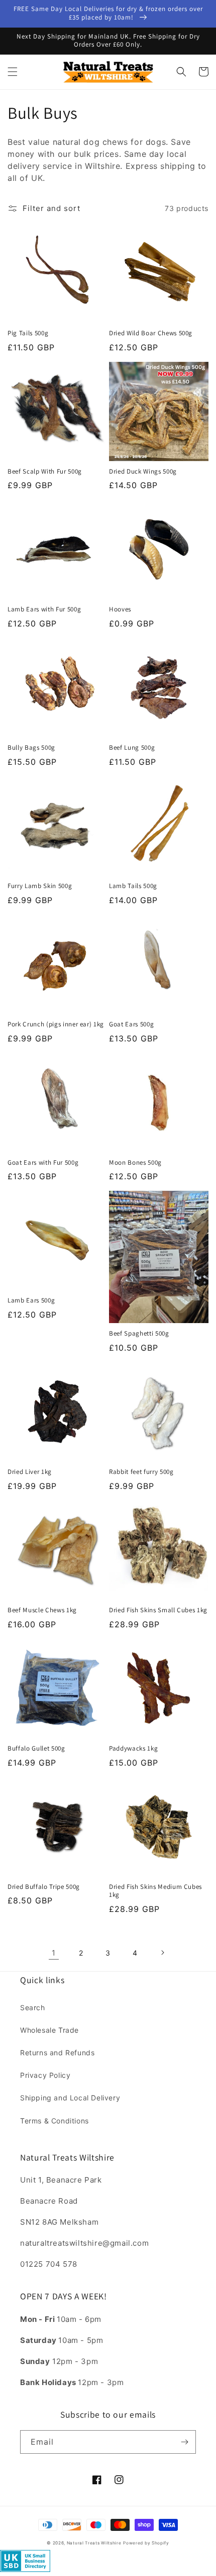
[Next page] (162, 1953)
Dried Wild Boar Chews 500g (151, 333)
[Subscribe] (184, 2442)
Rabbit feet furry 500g (141, 1472)
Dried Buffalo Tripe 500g (44, 1887)
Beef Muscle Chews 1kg (42, 1610)
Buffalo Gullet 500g (36, 1749)
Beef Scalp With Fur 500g (45, 472)
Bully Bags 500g (31, 748)
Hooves (120, 609)
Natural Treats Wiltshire (94, 2543)
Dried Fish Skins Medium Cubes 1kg (155, 1891)
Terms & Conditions (55, 2121)
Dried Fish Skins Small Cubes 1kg (158, 1610)
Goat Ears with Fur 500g (43, 1163)
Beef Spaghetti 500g (139, 1334)
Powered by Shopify (146, 2543)
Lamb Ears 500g (31, 1301)
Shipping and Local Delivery (70, 2098)
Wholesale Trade (49, 2030)
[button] (13, 72)
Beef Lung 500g (132, 748)
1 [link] (54, 1953)
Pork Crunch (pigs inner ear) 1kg (56, 1024)
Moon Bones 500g (135, 1163)
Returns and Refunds (57, 2053)
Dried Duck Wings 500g (143, 472)
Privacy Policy (45, 2075)
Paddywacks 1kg (133, 1749)
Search (33, 2007)
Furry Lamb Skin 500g (40, 886)
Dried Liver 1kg (30, 1472)
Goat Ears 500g (131, 1024)
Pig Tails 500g (28, 333)
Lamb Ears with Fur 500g (44, 609)
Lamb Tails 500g (133, 886)
